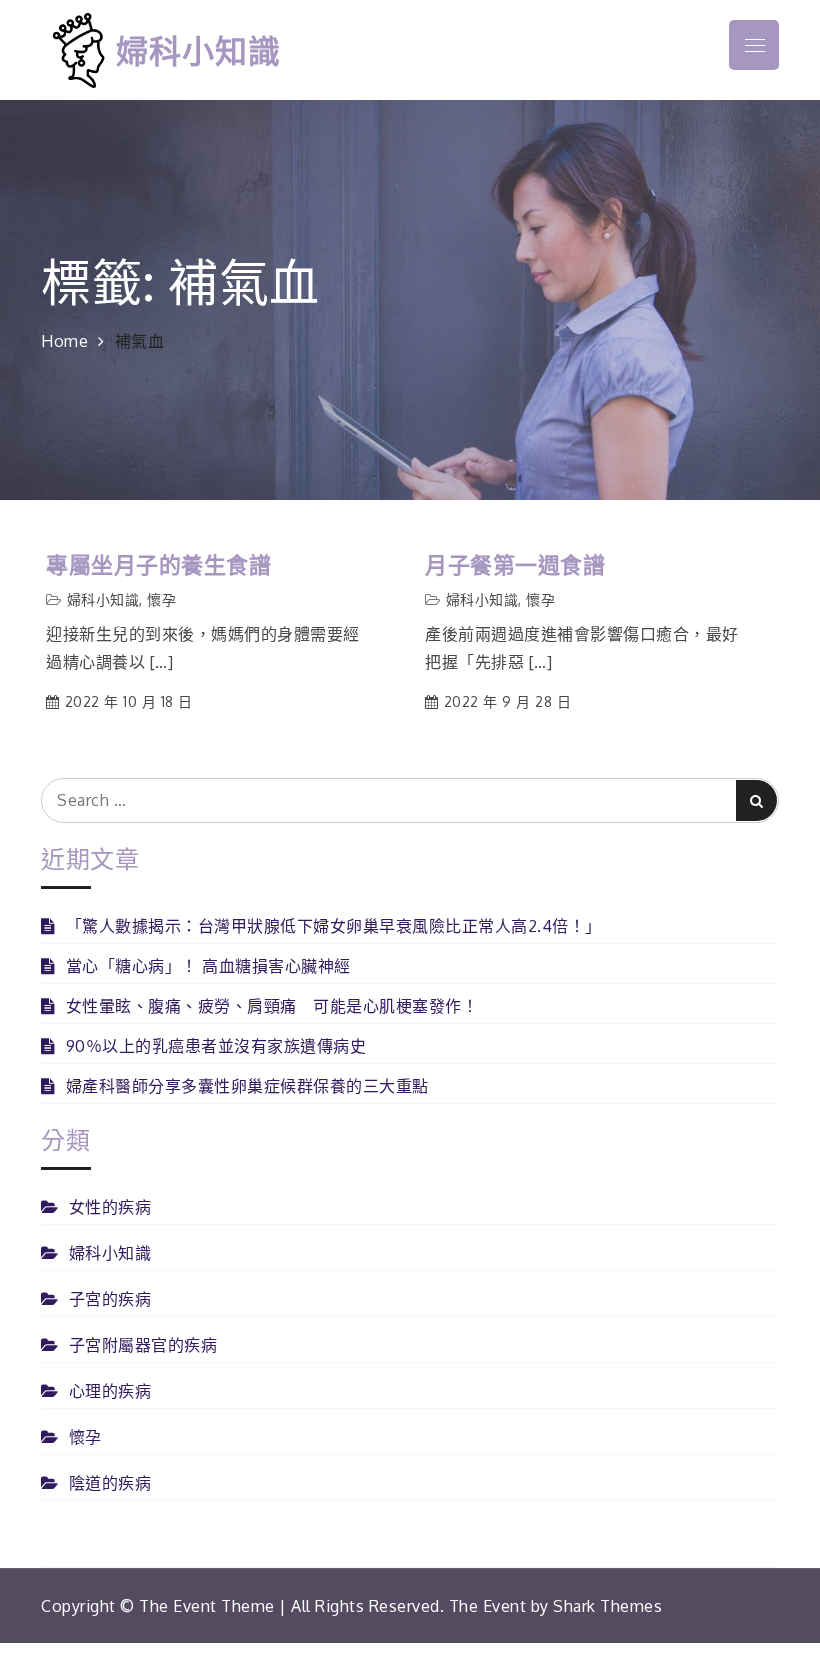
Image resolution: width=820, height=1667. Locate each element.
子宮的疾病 (110, 1299)
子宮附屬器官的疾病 (143, 1345)
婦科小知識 (198, 49)
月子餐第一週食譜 (515, 564)
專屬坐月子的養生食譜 (158, 564)
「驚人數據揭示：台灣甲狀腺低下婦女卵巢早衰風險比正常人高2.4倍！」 (334, 926)
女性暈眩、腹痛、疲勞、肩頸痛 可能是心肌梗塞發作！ (272, 1006)
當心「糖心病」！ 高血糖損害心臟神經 (208, 966)
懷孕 (161, 599)
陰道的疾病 (110, 1483)
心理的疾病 (110, 1391)
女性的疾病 (110, 1207)
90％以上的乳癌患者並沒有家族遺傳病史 (216, 1046)
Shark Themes (607, 1606)
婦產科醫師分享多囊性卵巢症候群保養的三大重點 (247, 1086)
